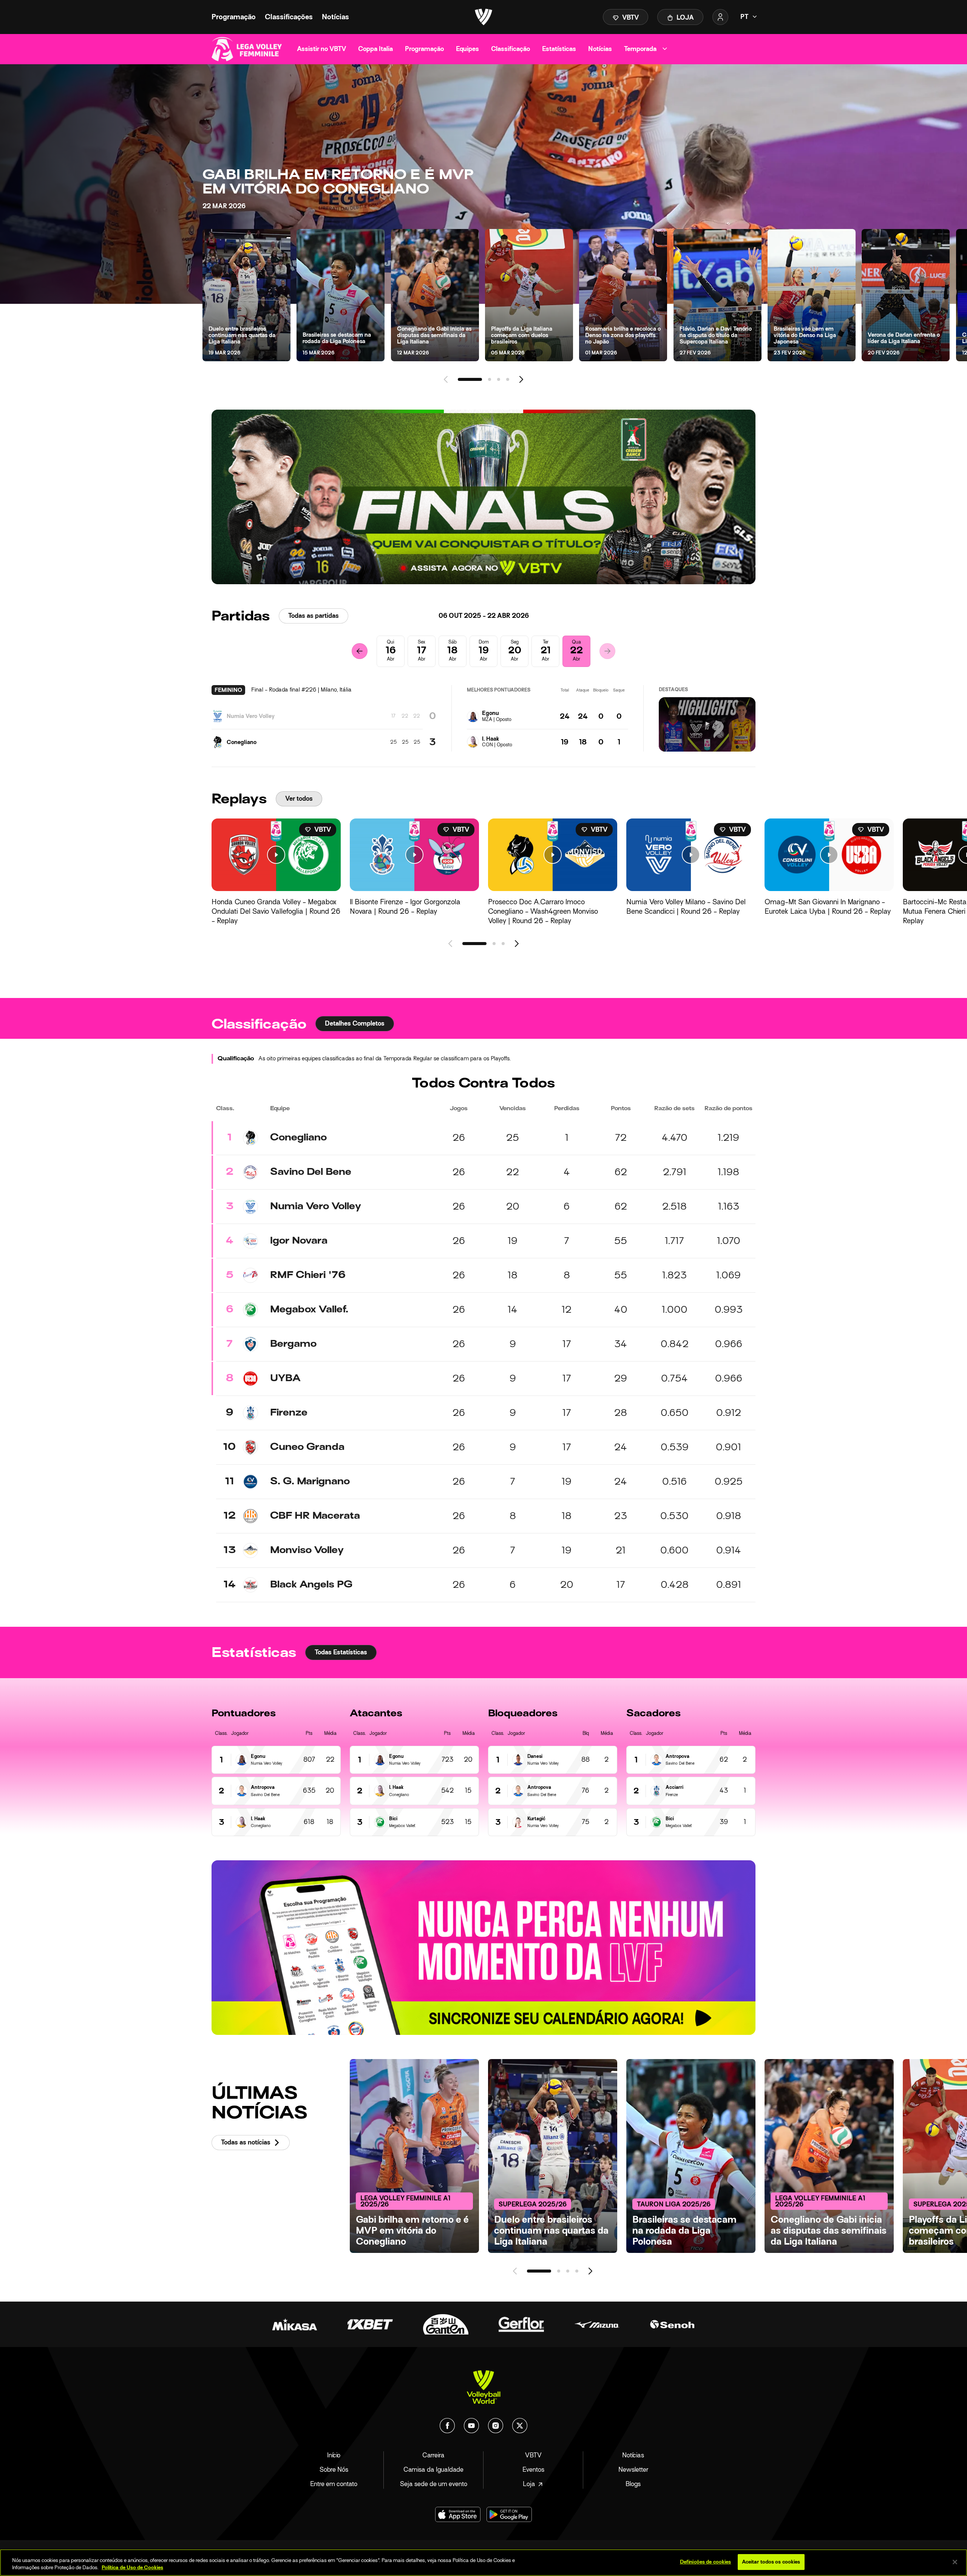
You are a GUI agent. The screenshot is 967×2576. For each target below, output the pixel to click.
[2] (490, 379)
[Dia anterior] (360, 651)
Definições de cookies (706, 2562)
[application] (707, 724)
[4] (508, 379)
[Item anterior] (446, 379)
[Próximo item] (521, 379)
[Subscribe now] (483, 497)
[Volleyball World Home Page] (483, 2387)
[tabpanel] (483, 1320)
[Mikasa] (295, 2324)
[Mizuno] (597, 2324)
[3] (499, 379)
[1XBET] (370, 2324)
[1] (470, 379)
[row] (483, 1138)
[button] (707, 724)
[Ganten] (446, 2324)
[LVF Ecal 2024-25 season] (483, 1948)
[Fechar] (955, 2562)
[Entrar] (720, 17)
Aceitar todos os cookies (771, 2562)
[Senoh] (672, 2324)
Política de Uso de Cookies (132, 2568)
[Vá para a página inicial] (483, 17)
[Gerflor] (521, 2324)
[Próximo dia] (607, 651)
